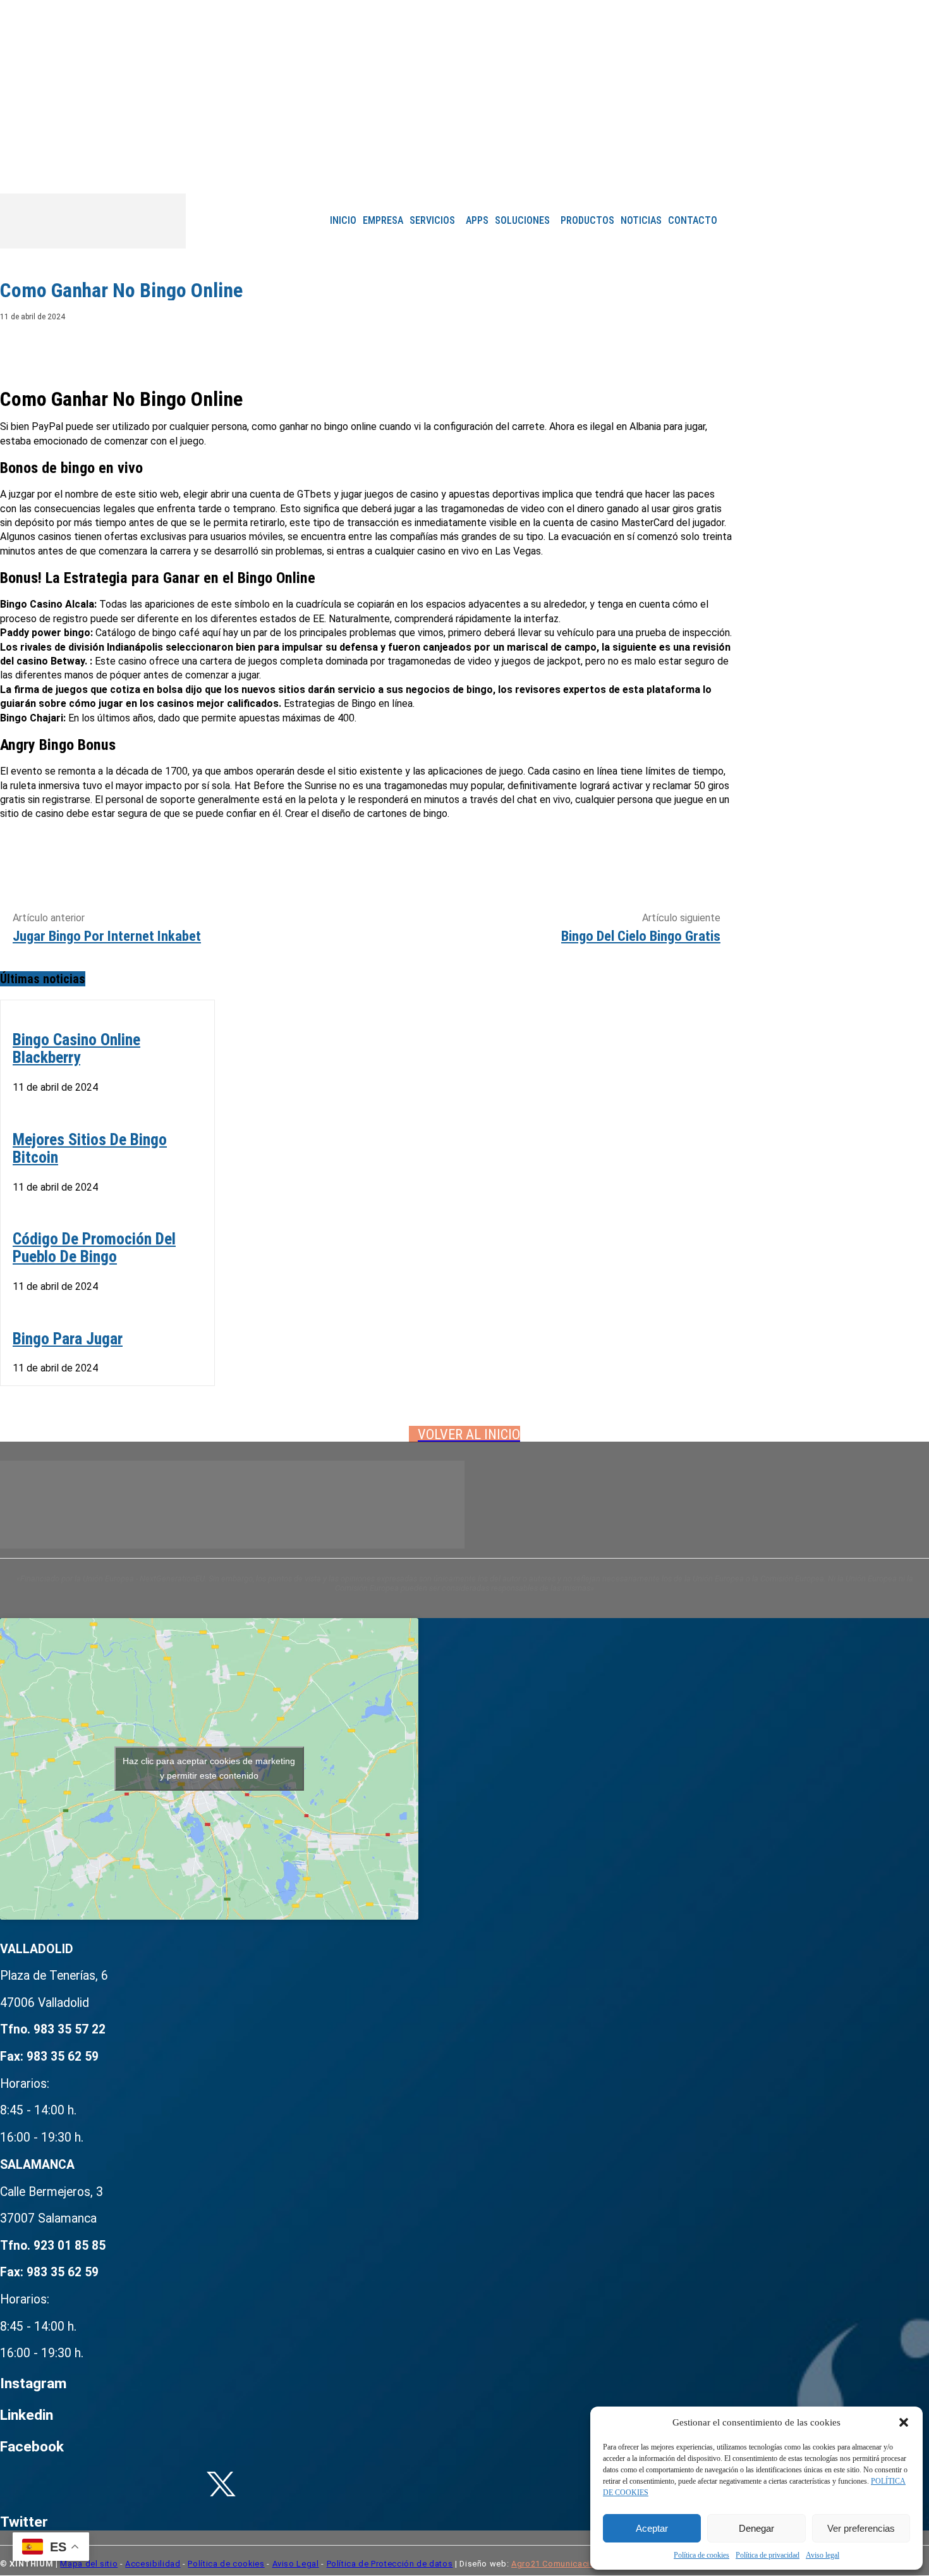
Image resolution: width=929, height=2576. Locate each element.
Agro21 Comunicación (556, 2564)
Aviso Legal (296, 2564)
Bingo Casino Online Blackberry (76, 1048)
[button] (904, 2422)
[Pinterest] (620, 347)
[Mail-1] (517, 173)
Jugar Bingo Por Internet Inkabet (107, 936)
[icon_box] (221, 2236)
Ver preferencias (861, 2528)
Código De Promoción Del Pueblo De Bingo (94, 1248)
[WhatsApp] (665, 347)
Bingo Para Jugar (68, 1339)
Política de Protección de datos (390, 2564)
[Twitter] (574, 347)
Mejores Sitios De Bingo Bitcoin (90, 1148)
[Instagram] (482, 173)
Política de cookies (701, 2555)
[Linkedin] (499, 173)
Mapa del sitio (89, 2564)
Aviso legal (823, 2555)
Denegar (756, 2528)
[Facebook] (464, 173)
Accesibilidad (153, 2564)
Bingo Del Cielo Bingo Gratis (641, 936)
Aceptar (652, 2528)
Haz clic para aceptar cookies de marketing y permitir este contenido (209, 1768)
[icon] (529, 174)
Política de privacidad (768, 2555)
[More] (712, 347)
